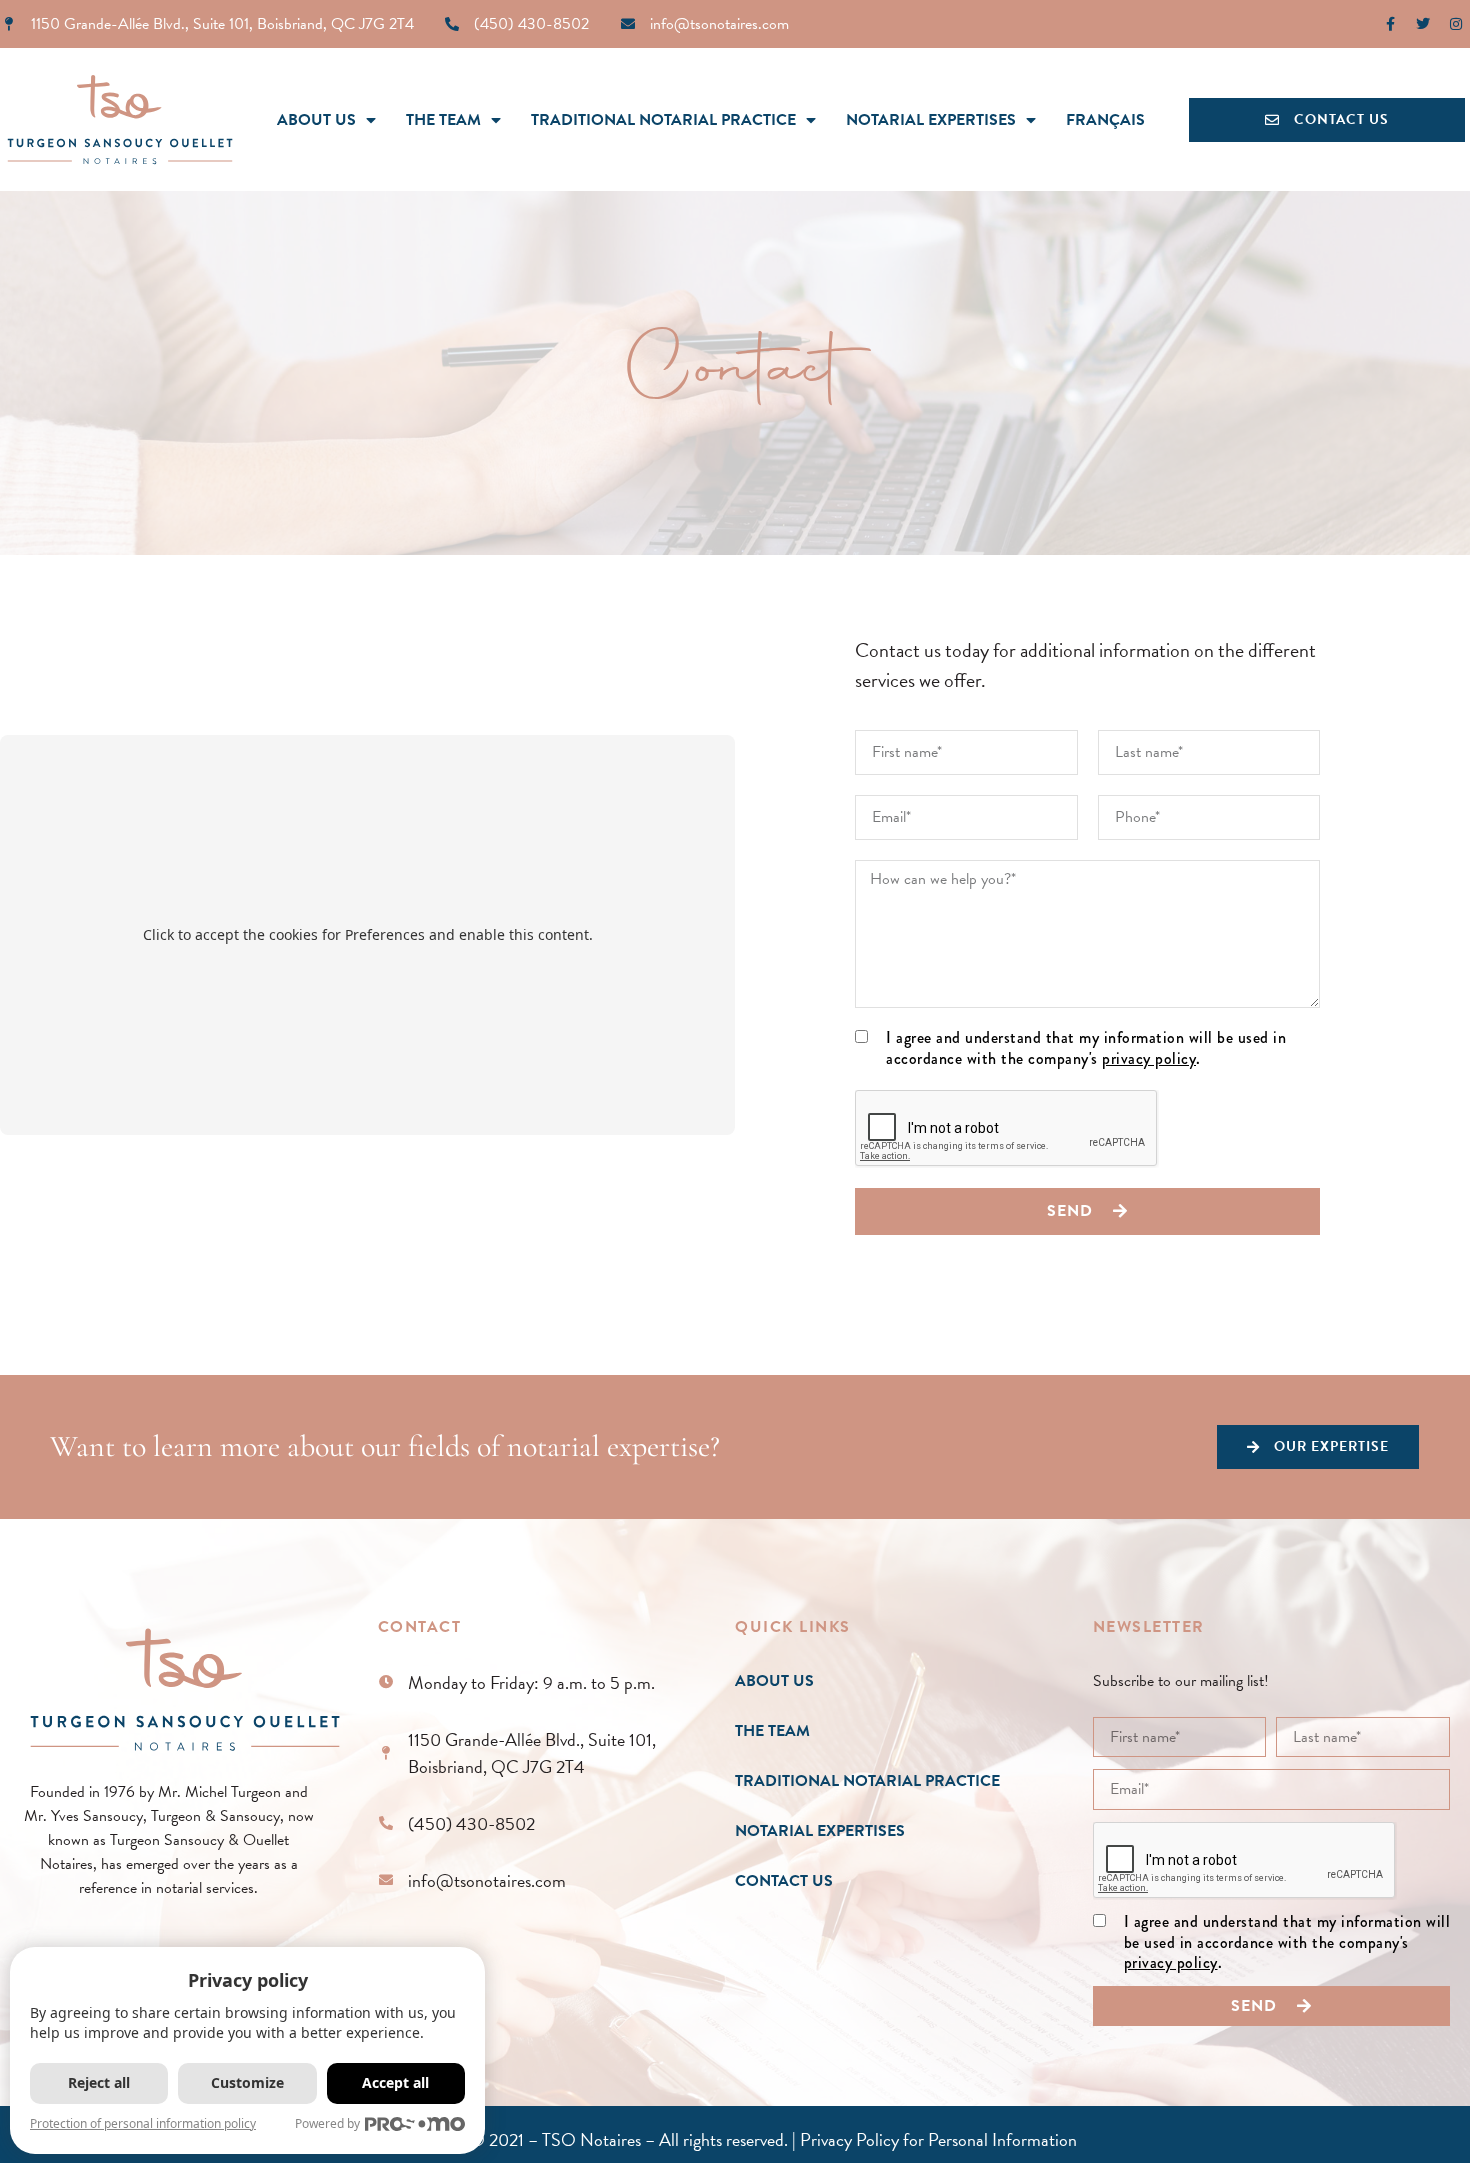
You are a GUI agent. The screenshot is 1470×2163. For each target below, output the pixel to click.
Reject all (99, 2082)
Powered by (327, 2123)
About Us (316, 120)
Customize (247, 2082)
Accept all (395, 2082)
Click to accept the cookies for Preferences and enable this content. (368, 934)
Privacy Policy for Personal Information (938, 2139)
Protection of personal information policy (143, 2123)
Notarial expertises (931, 120)
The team (443, 120)
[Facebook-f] (1390, 24)
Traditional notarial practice (663, 120)
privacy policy (1149, 1058)
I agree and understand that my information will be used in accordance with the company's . (1086, 1049)
